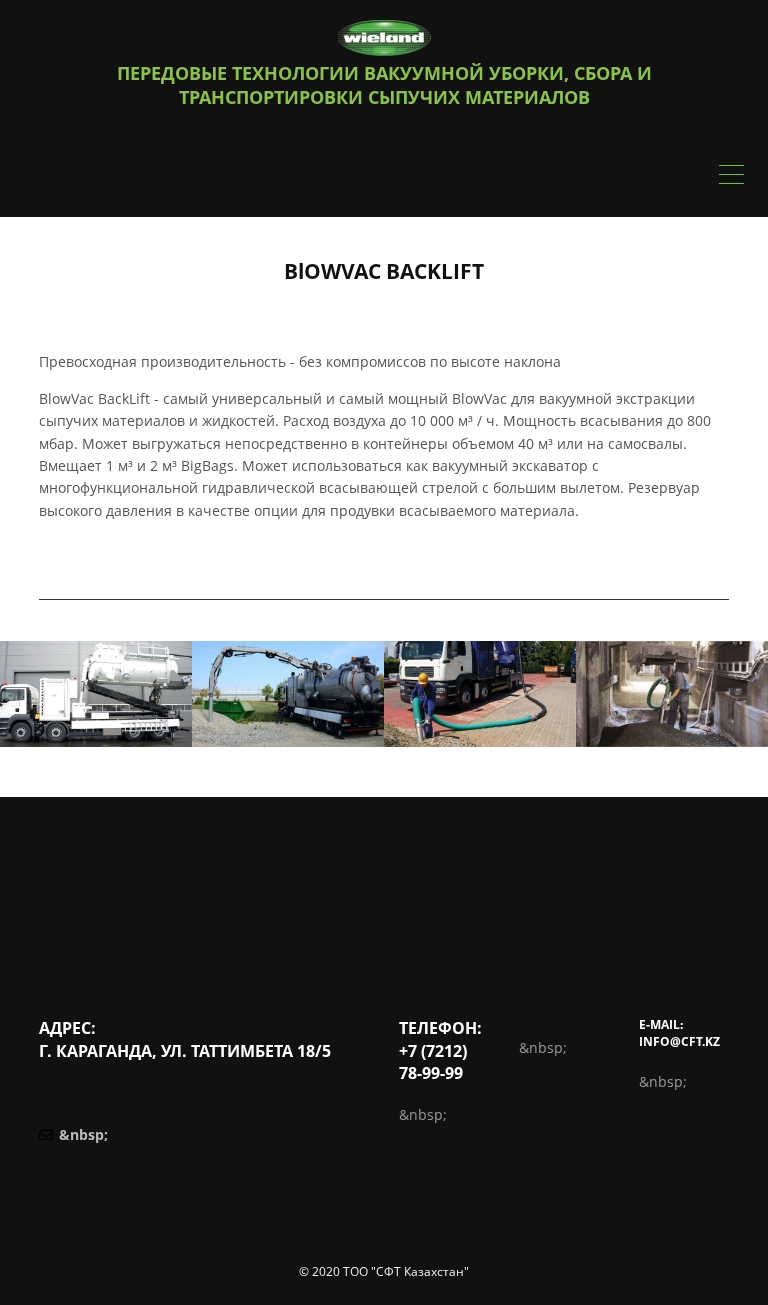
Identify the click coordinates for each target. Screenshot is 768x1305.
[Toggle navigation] (731, 177)
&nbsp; (83, 1134)
